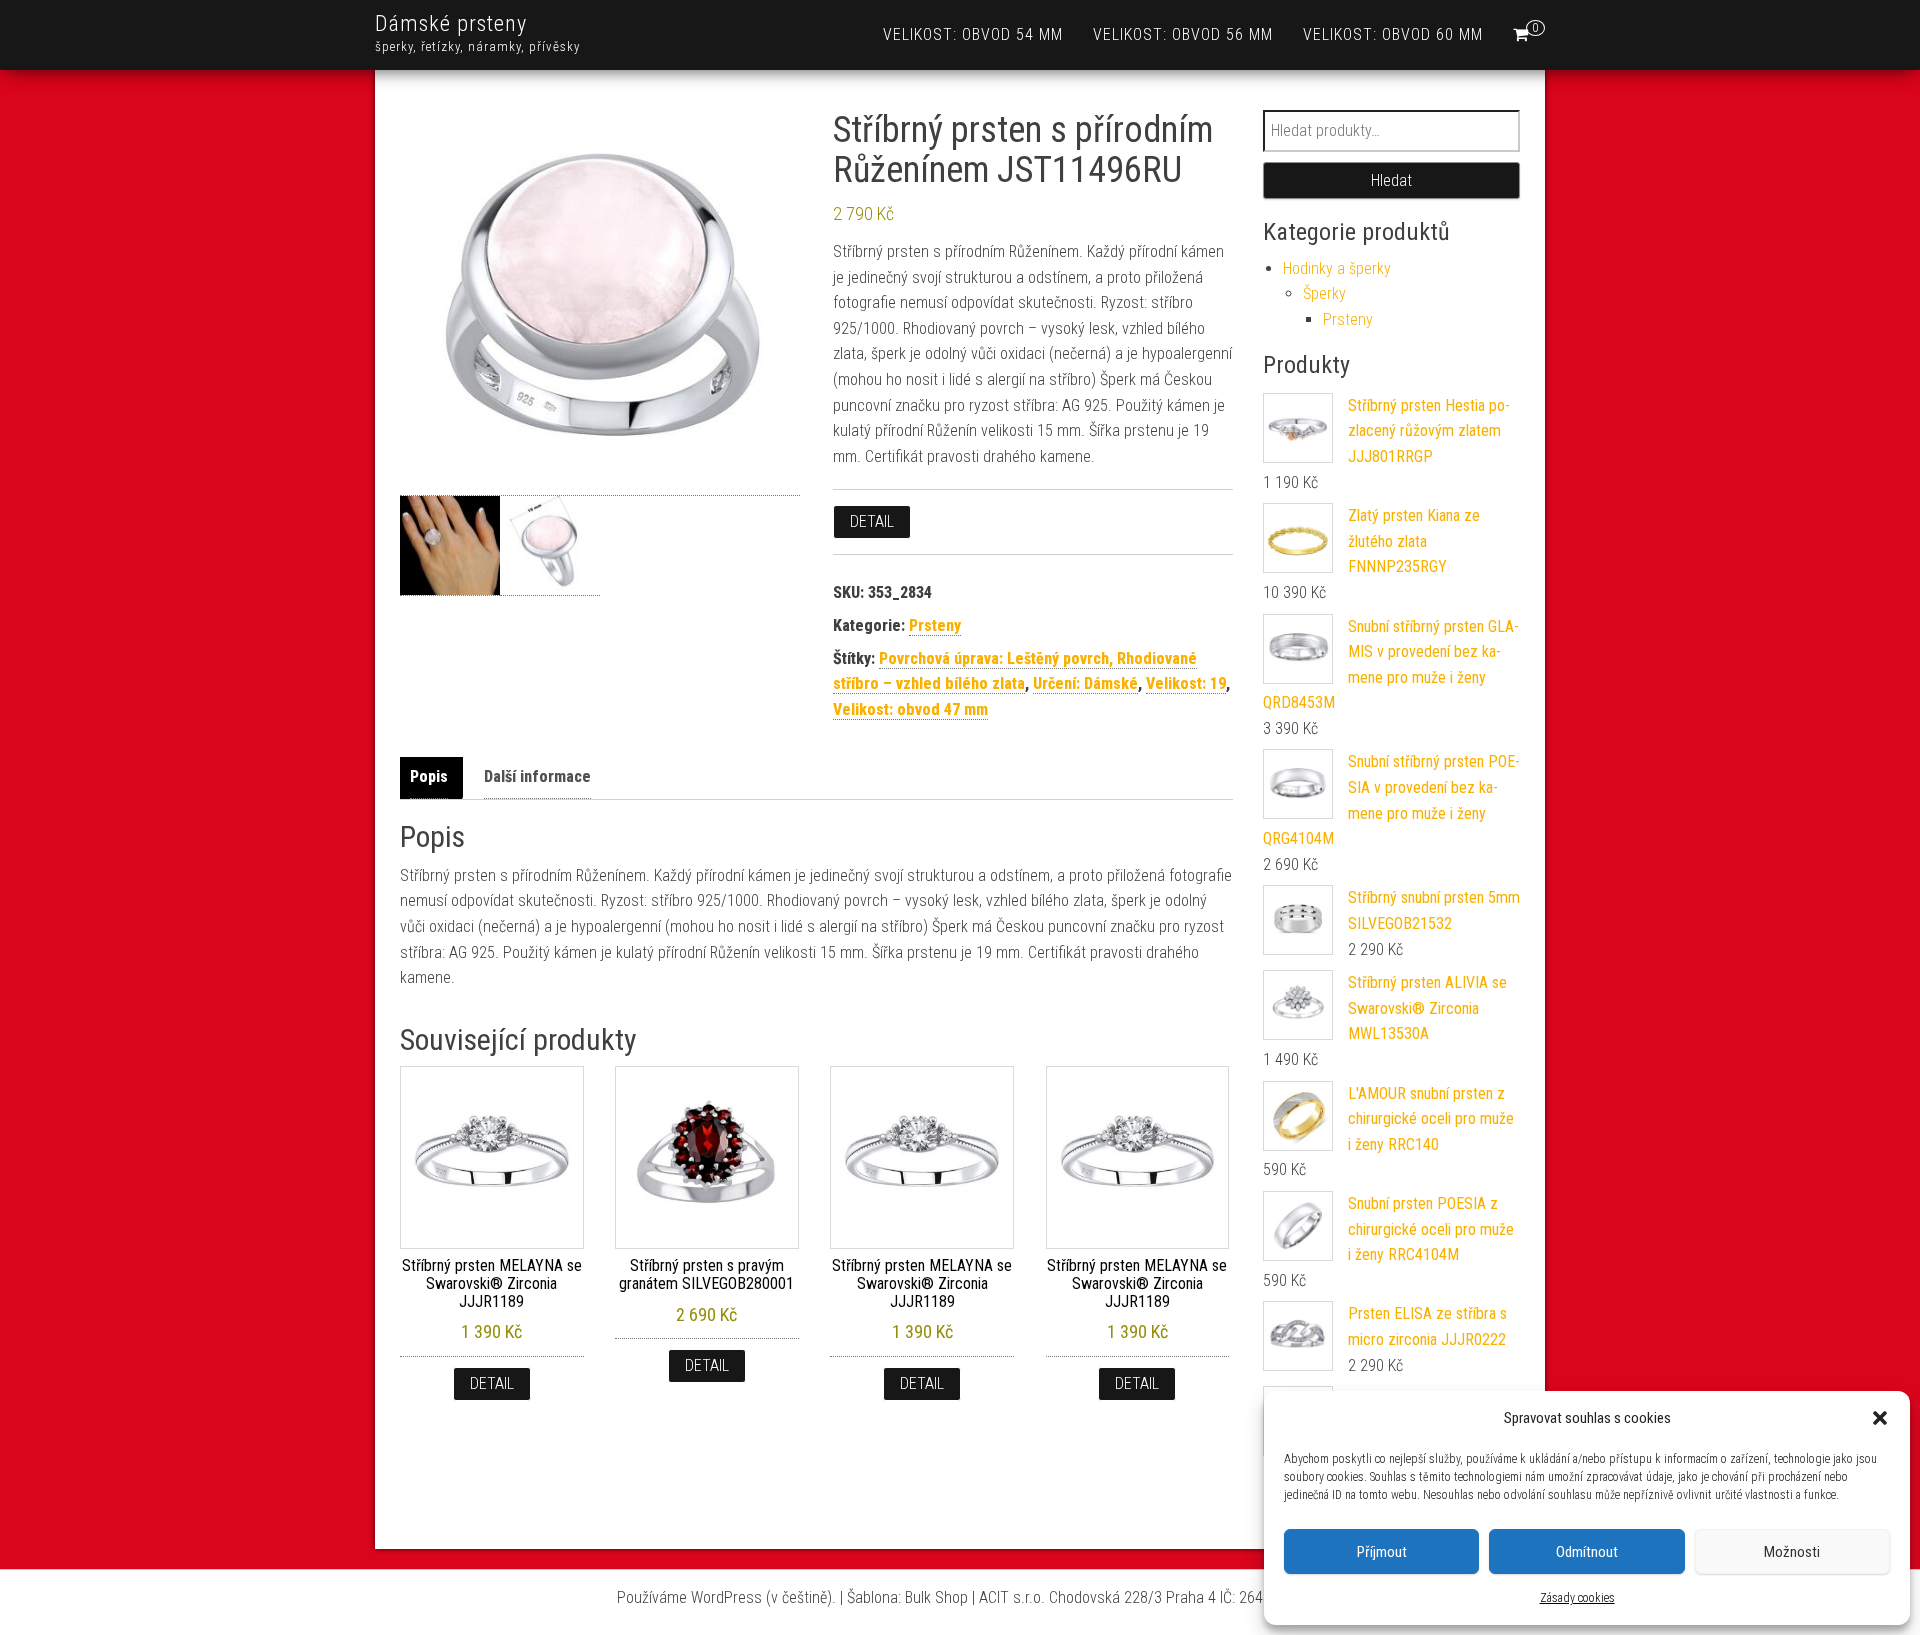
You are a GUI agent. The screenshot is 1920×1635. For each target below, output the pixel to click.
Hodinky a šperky (1337, 268)
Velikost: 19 (1186, 683)
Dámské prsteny (451, 23)
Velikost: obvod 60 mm (1393, 34)
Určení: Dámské (1085, 683)
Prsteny (935, 625)
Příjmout (1382, 1552)
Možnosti (1792, 1552)
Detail (872, 521)
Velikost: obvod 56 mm (1183, 34)
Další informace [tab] (537, 776)
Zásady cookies (1577, 1598)
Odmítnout (1587, 1552)
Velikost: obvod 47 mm (910, 709)
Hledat (1391, 180)
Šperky (1324, 293)
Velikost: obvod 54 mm (973, 34)
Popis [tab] (429, 776)
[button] (1880, 1418)
